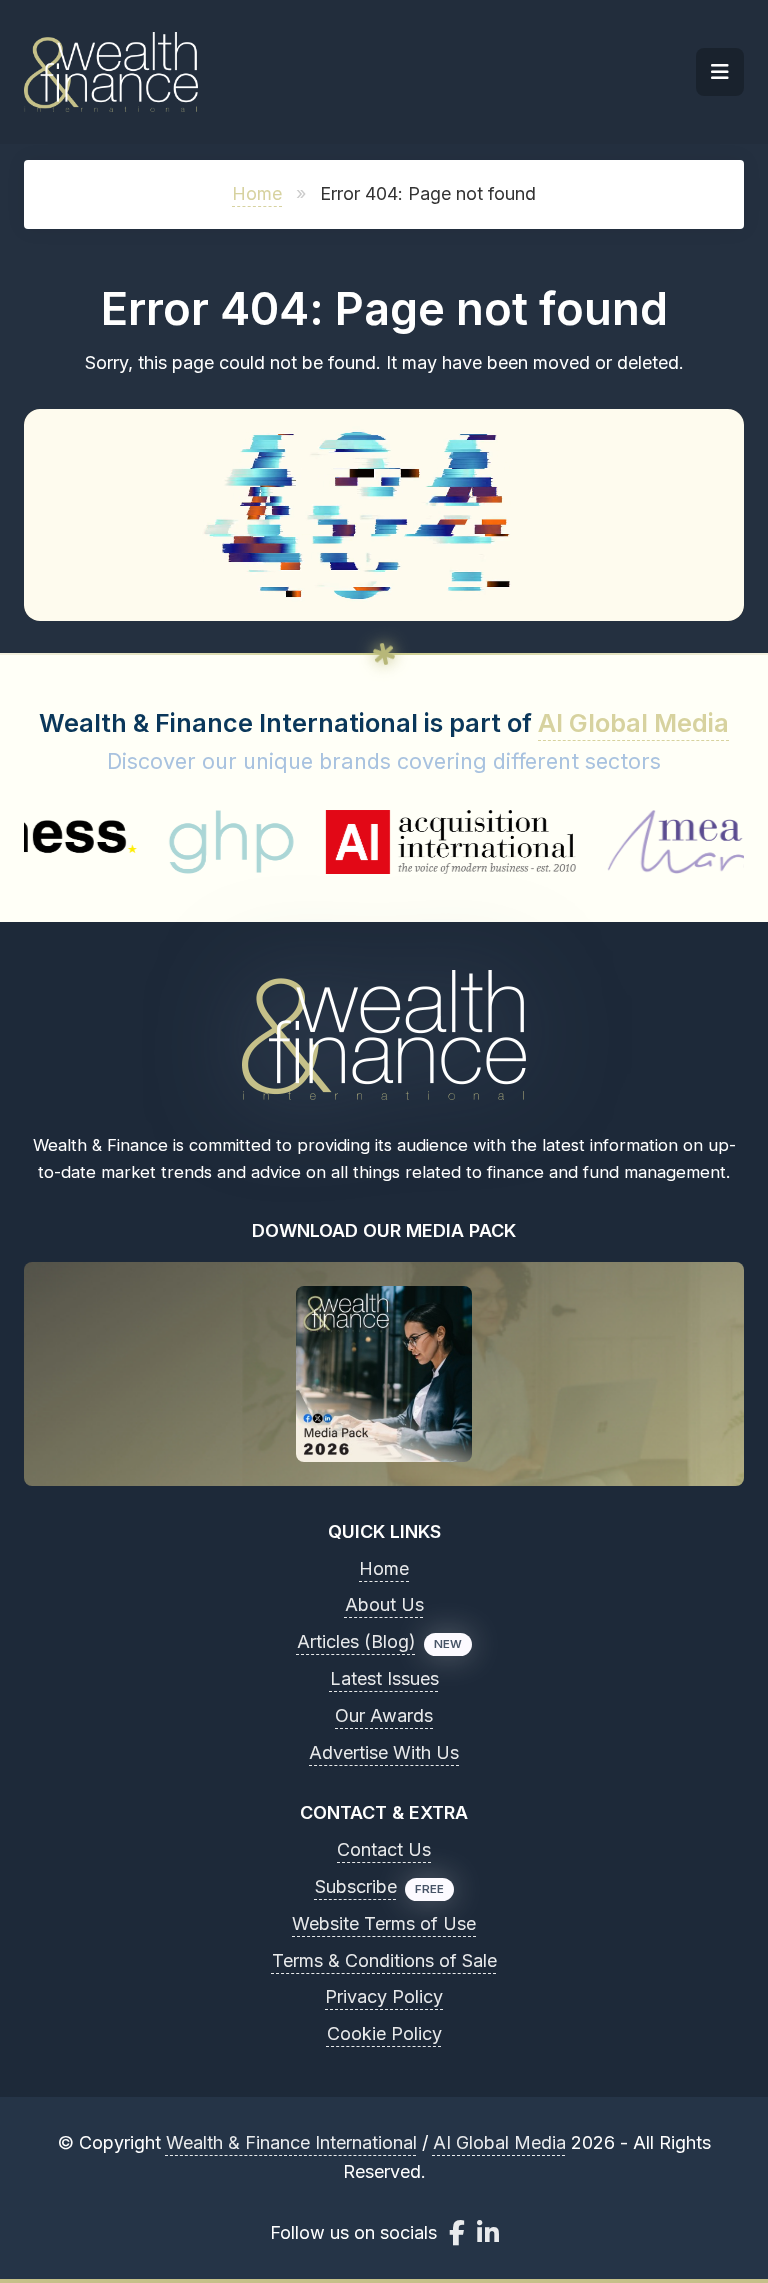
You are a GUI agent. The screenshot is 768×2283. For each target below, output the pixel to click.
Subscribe (356, 1886)
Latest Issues (384, 1678)
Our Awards (384, 1715)
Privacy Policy (384, 1996)
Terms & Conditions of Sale (384, 1960)
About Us (384, 1604)
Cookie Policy (384, 2033)
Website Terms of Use (384, 1923)
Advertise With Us (384, 1752)
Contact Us (384, 1849)
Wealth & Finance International (291, 2142)
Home (257, 193)
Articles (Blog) (356, 1641)
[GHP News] (161, 842)
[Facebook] (457, 2232)
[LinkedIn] (488, 2232)
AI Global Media (633, 723)
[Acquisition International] (382, 842)
